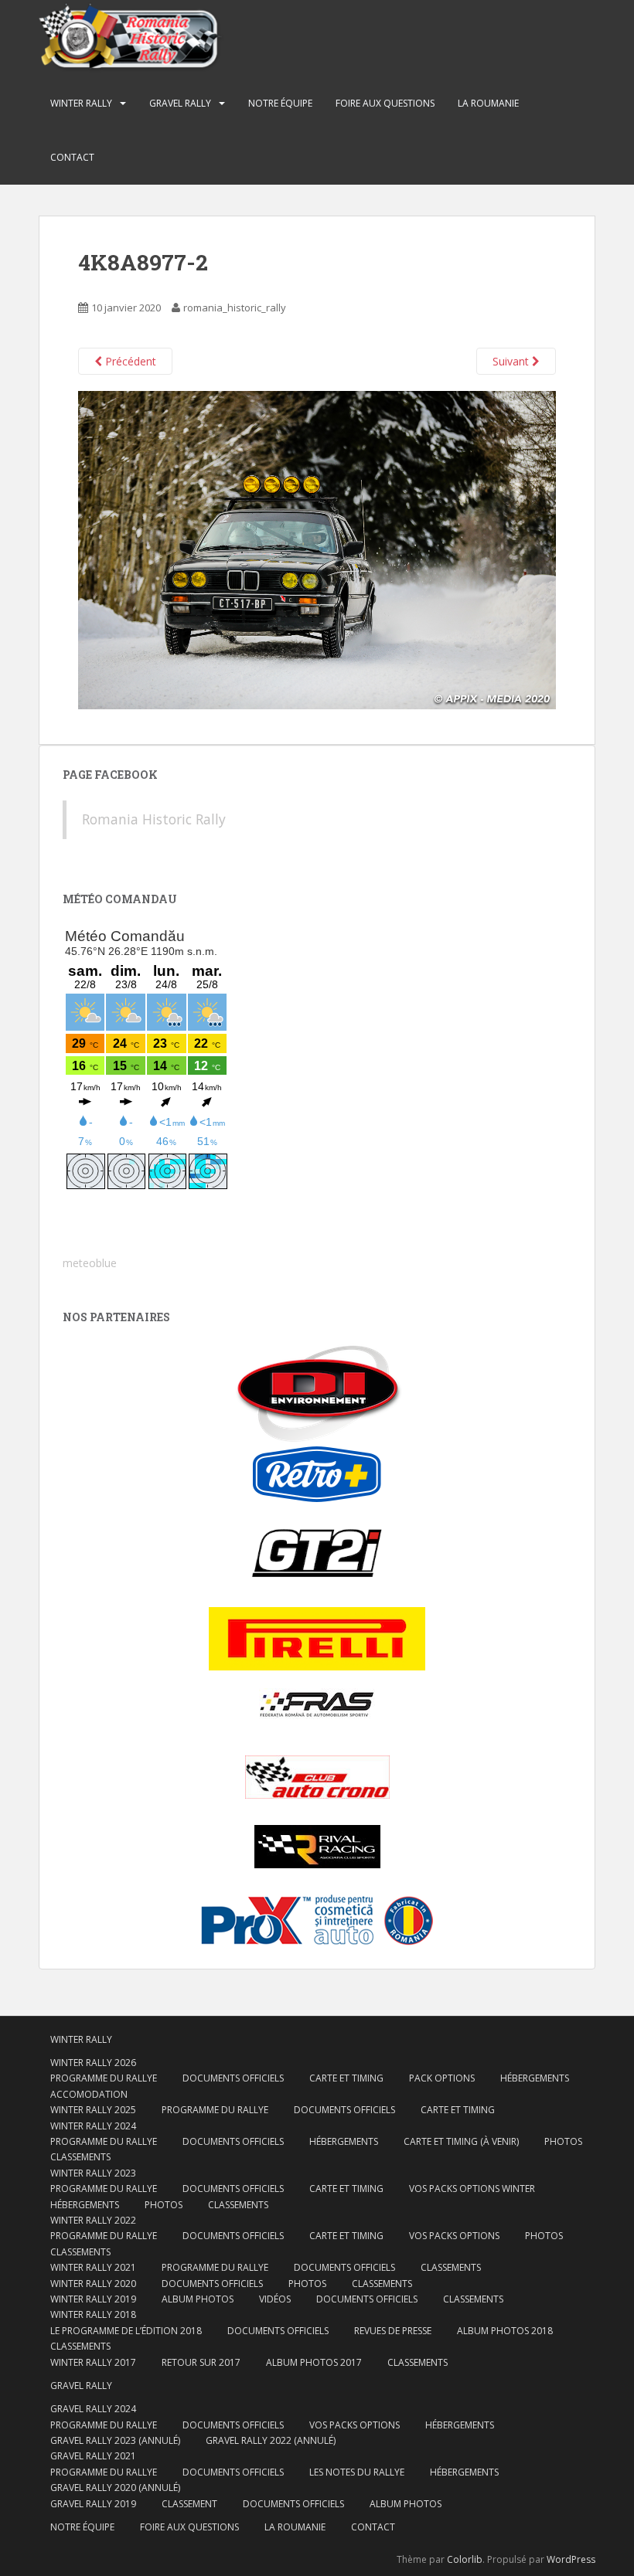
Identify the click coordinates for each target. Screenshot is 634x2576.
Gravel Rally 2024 (93, 2409)
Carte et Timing (346, 2078)
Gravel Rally (180, 103)
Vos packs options (454, 2236)
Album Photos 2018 (505, 2331)
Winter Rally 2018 (93, 2314)
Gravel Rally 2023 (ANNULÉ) (115, 2440)
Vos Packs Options (354, 2425)
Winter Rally (81, 103)
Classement (189, 2504)
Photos (563, 2141)
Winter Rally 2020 (93, 2284)
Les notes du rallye (357, 2472)
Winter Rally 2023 (93, 2173)
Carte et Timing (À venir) (461, 2141)
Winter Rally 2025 (93, 2110)
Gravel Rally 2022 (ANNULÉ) (271, 2440)
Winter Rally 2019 (93, 2299)
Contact (72, 157)
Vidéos (275, 2299)
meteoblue (90, 1263)
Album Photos (198, 2299)
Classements (80, 2157)
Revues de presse (393, 2331)
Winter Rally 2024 (93, 2126)
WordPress (571, 2559)
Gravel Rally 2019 (93, 2504)
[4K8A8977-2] (317, 549)
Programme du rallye (104, 2078)
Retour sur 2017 (201, 2362)
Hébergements (535, 2078)
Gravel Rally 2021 (93, 2456)
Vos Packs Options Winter (472, 2189)
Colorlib (465, 2559)
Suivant (512, 361)
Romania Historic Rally (154, 819)
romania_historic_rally (235, 308)
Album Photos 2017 (314, 2362)
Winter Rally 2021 (93, 2267)
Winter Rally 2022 (93, 2220)
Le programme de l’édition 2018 (126, 2331)
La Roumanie (488, 103)
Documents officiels (233, 2078)
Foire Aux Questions (385, 103)
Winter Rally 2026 (93, 2063)
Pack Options (442, 2078)
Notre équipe (280, 103)
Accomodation (89, 2094)
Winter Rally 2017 (93, 2362)
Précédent (129, 361)
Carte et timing (346, 2236)
